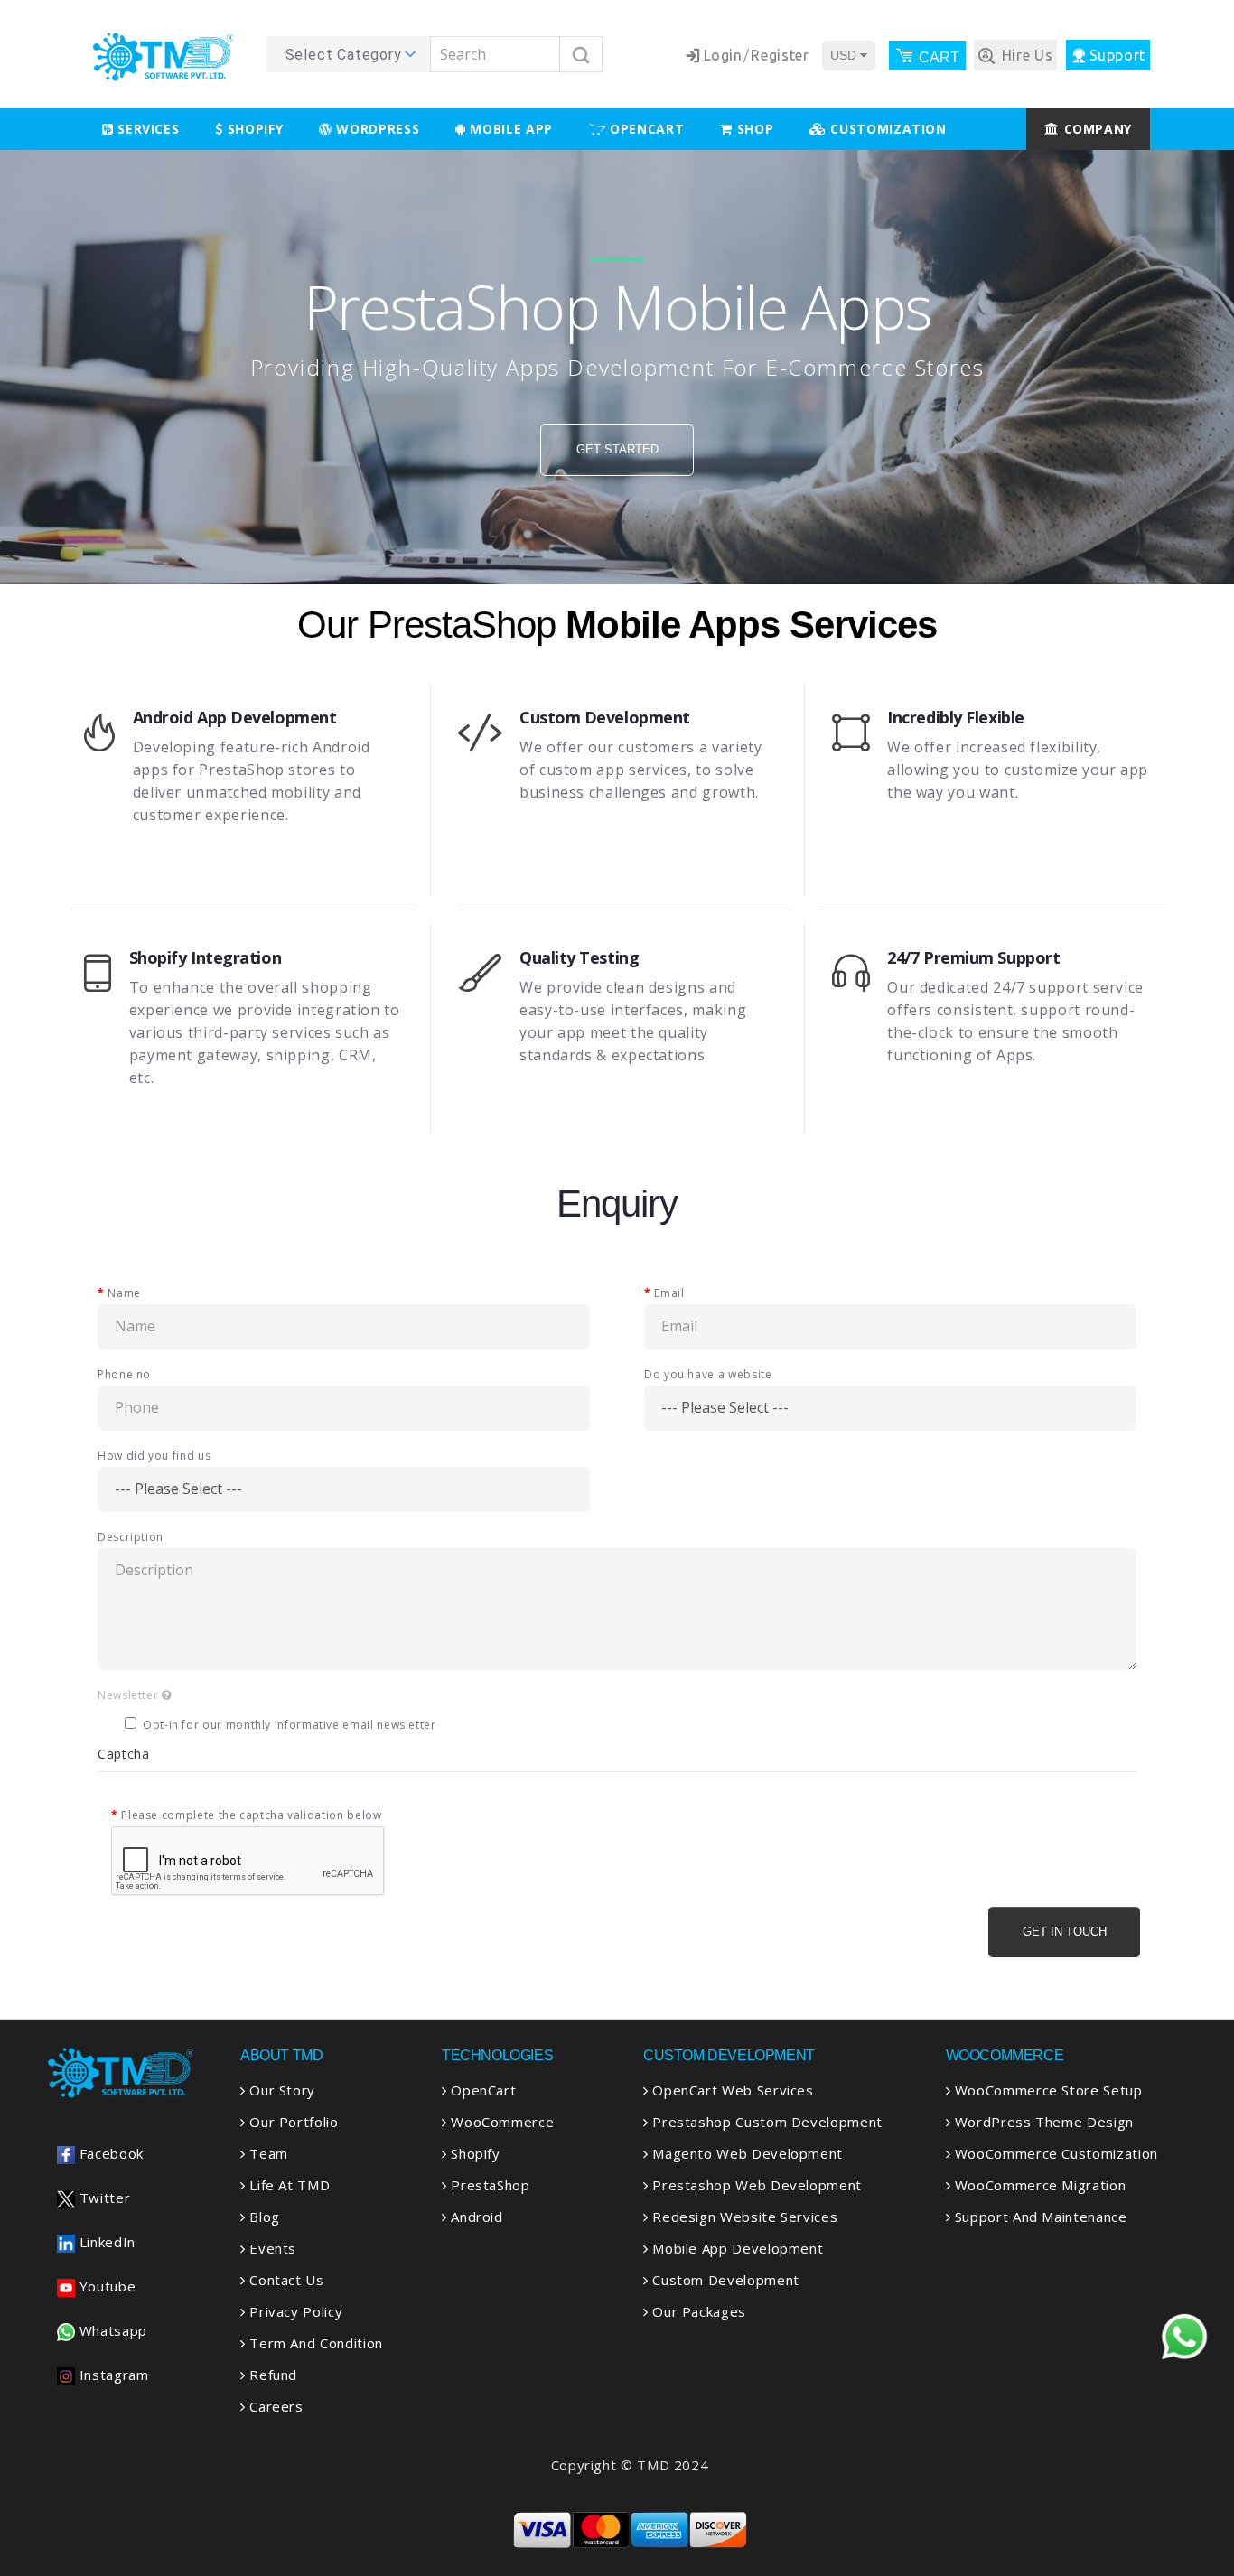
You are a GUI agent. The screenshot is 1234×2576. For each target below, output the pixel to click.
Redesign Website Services (743, 2217)
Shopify (253, 129)
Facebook (109, 2153)
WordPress (376, 129)
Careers (275, 2406)
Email (669, 1293)
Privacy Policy (294, 2311)
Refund (271, 2375)
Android (475, 2217)
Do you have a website (708, 1374)
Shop (753, 129)
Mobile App (509, 129)
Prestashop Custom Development (766, 2122)
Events (271, 2248)
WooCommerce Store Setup (1046, 2090)
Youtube (105, 2286)
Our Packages (697, 2311)
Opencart (645, 129)
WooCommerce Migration (1038, 2185)
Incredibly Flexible (955, 717)
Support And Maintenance (1038, 2217)
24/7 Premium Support (973, 957)
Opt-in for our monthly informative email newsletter (290, 1725)
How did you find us (154, 1456)
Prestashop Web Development (755, 2185)
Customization (887, 129)
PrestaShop (489, 2185)
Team (267, 2153)
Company (1096, 129)
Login (723, 55)
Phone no (124, 1374)
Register (780, 55)
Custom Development (605, 717)
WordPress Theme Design (1042, 2122)
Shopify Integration (205, 957)
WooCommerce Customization (1054, 2153)
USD (845, 55)
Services (147, 129)
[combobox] (348, 54)
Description (131, 1537)
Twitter (103, 2198)
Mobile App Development (736, 2248)
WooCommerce (500, 2122)
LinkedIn (105, 2242)
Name (124, 1293)
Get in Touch (1065, 1932)
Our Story (280, 2090)
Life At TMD (288, 2185)
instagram (112, 2375)
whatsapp (111, 2330)
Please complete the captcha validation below (251, 1815)
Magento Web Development (746, 2153)
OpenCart (481, 2090)
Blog (263, 2217)
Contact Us (285, 2280)
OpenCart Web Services (731, 2090)
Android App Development (235, 717)
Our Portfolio (292, 2122)
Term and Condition (314, 2343)
